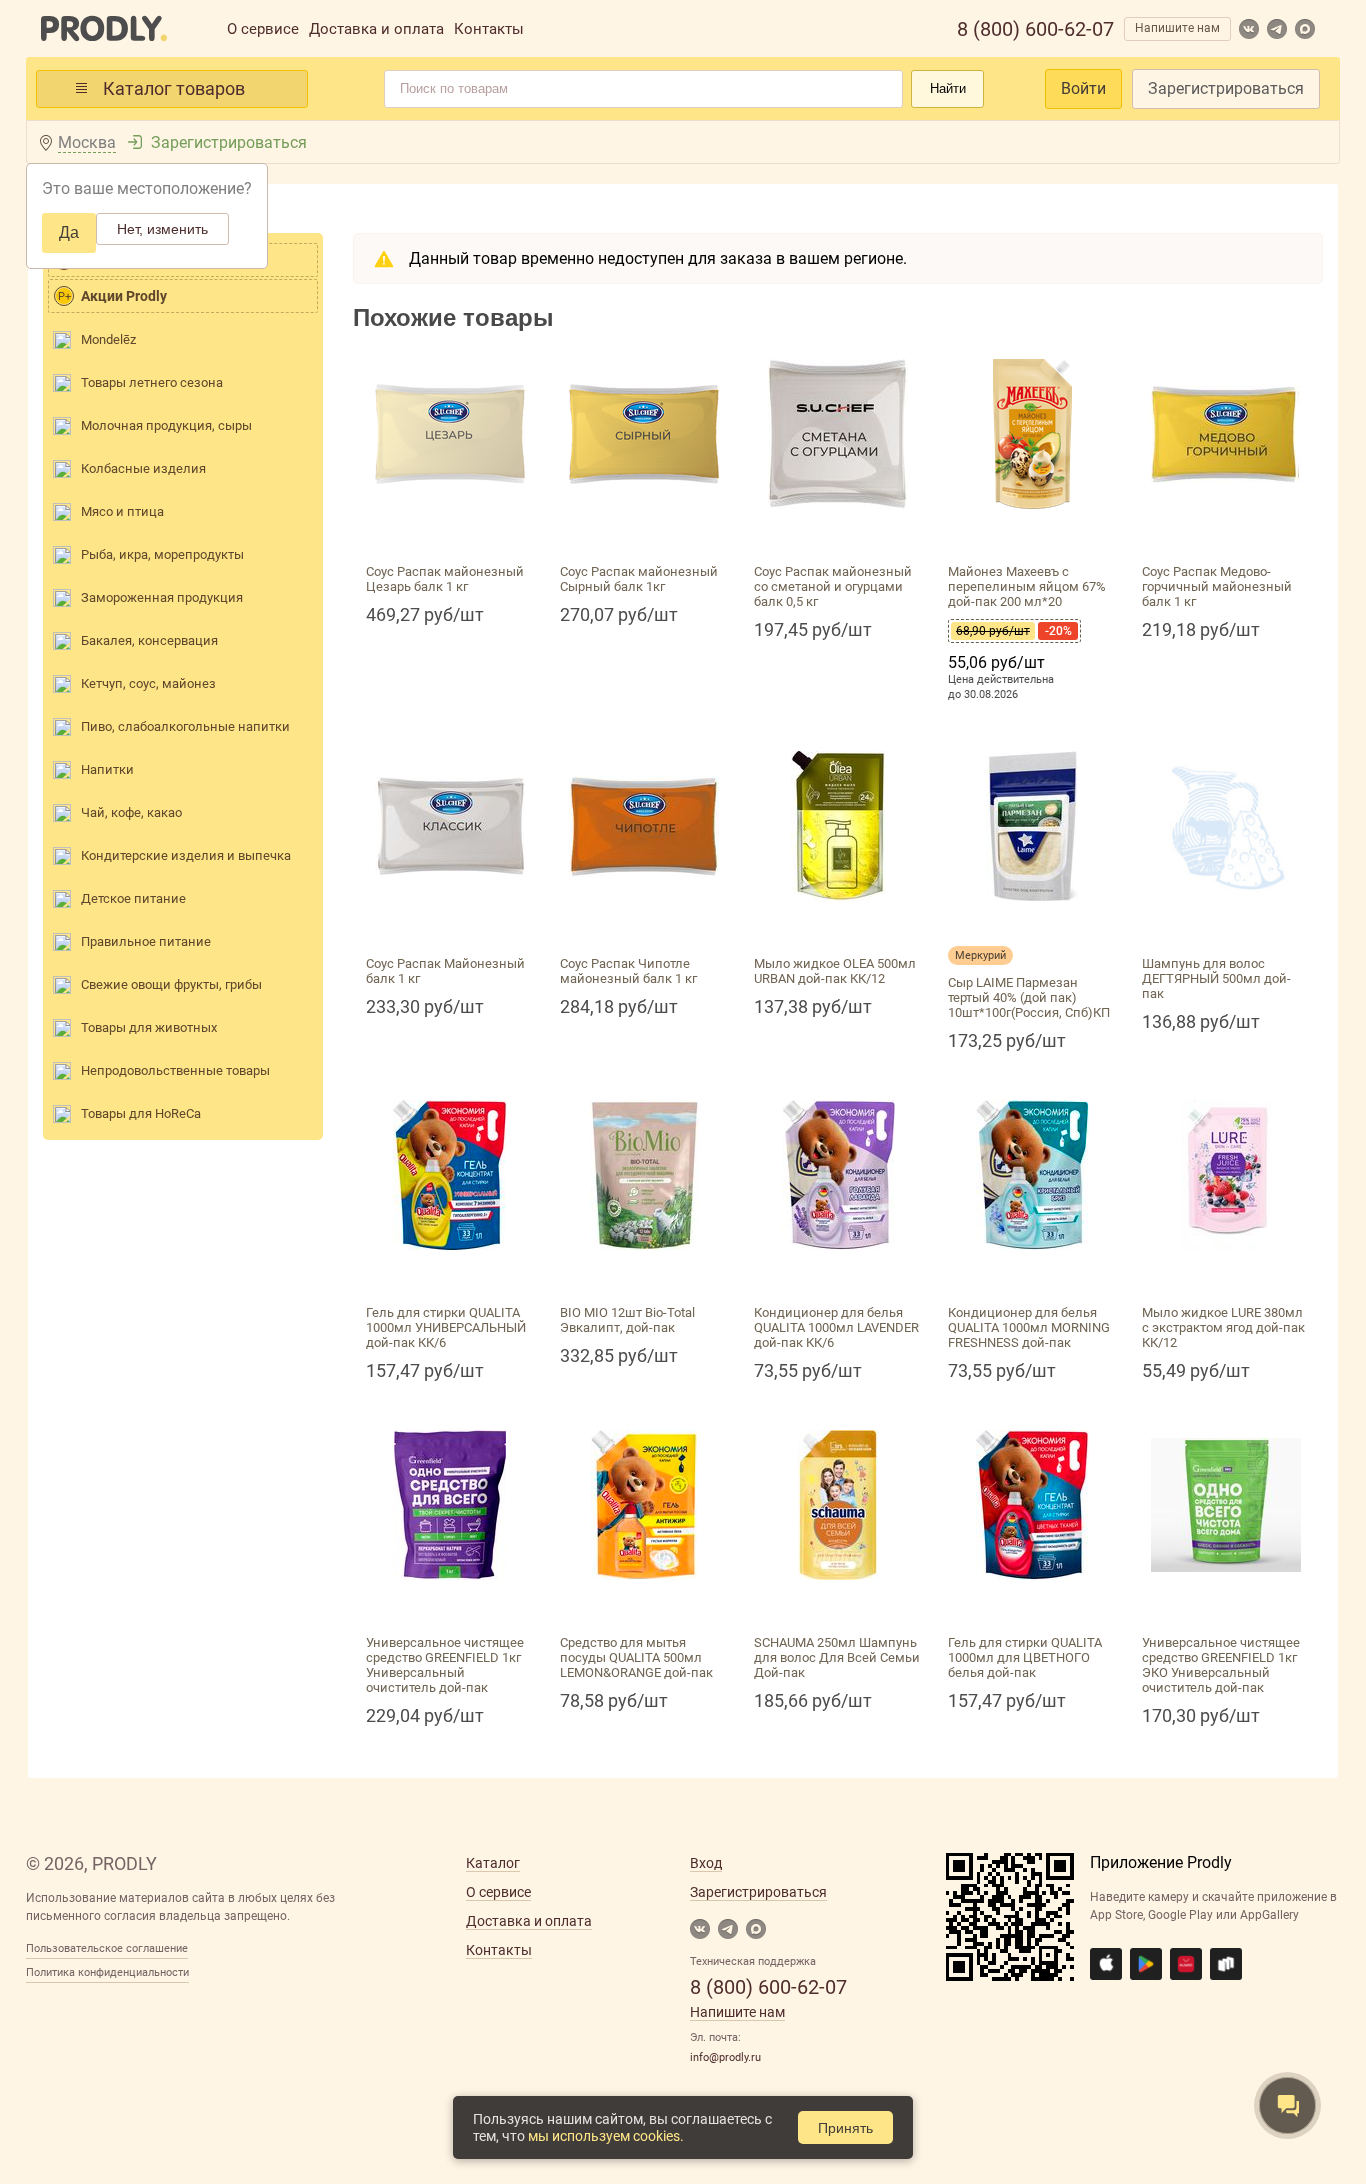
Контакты (489, 29)
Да (69, 232)
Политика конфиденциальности (107, 1972)
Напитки (107, 769)
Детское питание (133, 898)
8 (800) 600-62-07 (1035, 29)
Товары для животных (149, 1027)
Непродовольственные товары (175, 1070)
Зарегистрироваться (1226, 88)
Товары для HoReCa (141, 1113)
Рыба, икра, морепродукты (162, 554)
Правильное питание (146, 941)
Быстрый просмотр (450, 532)
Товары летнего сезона (152, 382)
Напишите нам (1177, 28)
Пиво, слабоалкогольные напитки (185, 726)
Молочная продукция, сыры (166, 425)
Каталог (493, 1863)
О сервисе (263, 29)
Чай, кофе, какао (131, 812)
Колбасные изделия (143, 468)
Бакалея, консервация (149, 640)
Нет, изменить (162, 229)
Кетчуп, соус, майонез (148, 683)
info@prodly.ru (725, 2057)
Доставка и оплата (376, 29)
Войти (1083, 88)
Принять (845, 2128)
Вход (706, 1863)
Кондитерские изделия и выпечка (186, 855)
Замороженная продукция (162, 597)
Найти (948, 88)
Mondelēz (108, 339)
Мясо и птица (122, 511)
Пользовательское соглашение (107, 1948)
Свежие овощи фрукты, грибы (171, 984)
